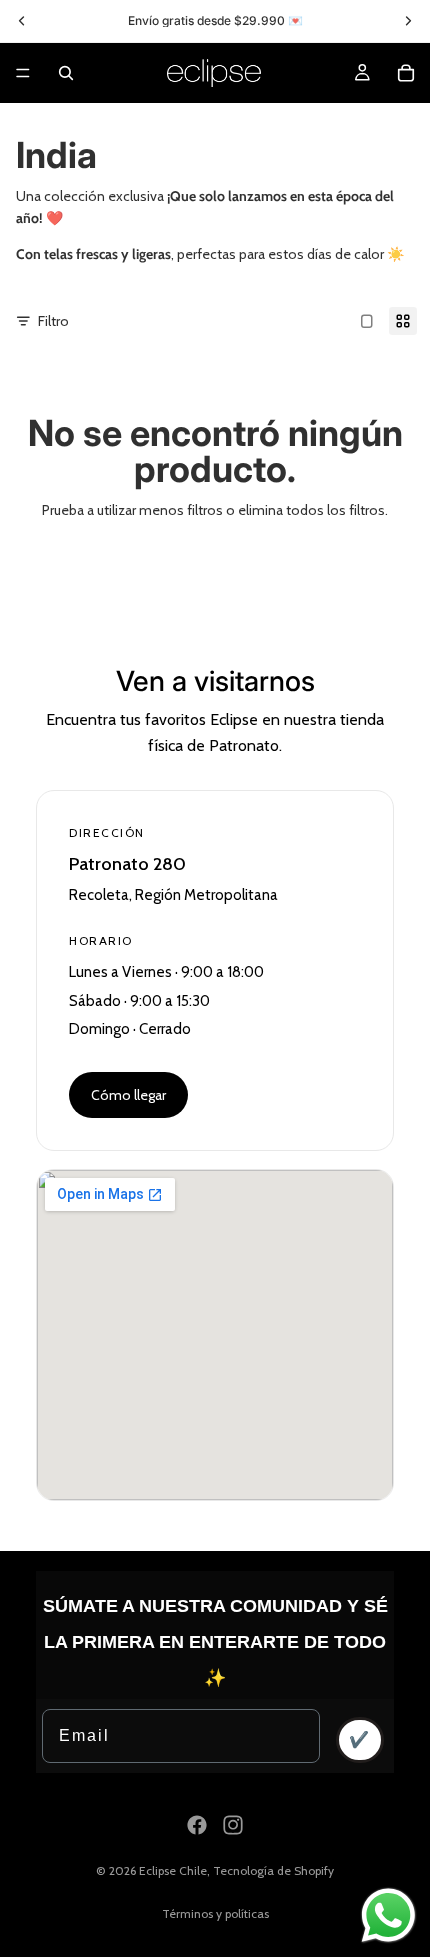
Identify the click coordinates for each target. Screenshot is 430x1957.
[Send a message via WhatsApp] (388, 1915)
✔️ (360, 1739)
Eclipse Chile (173, 1870)
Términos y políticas (215, 1913)
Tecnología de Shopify (273, 1870)
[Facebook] (197, 1825)
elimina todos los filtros (311, 510)
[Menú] (23, 73)
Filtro (53, 321)
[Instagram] (233, 1825)
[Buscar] (66, 73)
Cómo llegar (128, 1095)
